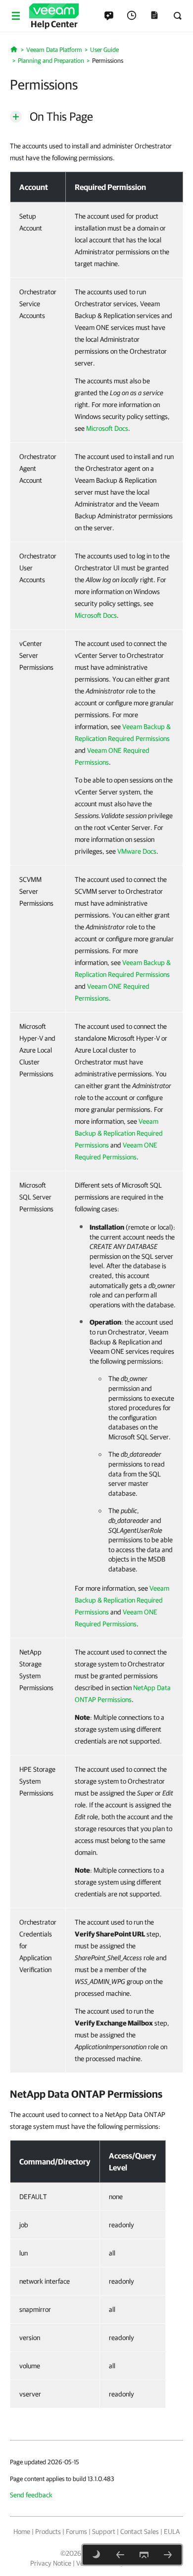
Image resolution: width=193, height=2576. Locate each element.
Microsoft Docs (107, 428)
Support (104, 2531)
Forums (76, 2531)
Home (22, 2531)
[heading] (96, 2094)
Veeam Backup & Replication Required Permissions (119, 1133)
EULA (172, 2531)
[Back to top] (144, 2555)
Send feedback (31, 2495)
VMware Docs (137, 851)
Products (48, 2531)
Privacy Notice (51, 2563)
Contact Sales (140, 2531)
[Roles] (120, 2555)
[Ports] (168, 2555)
